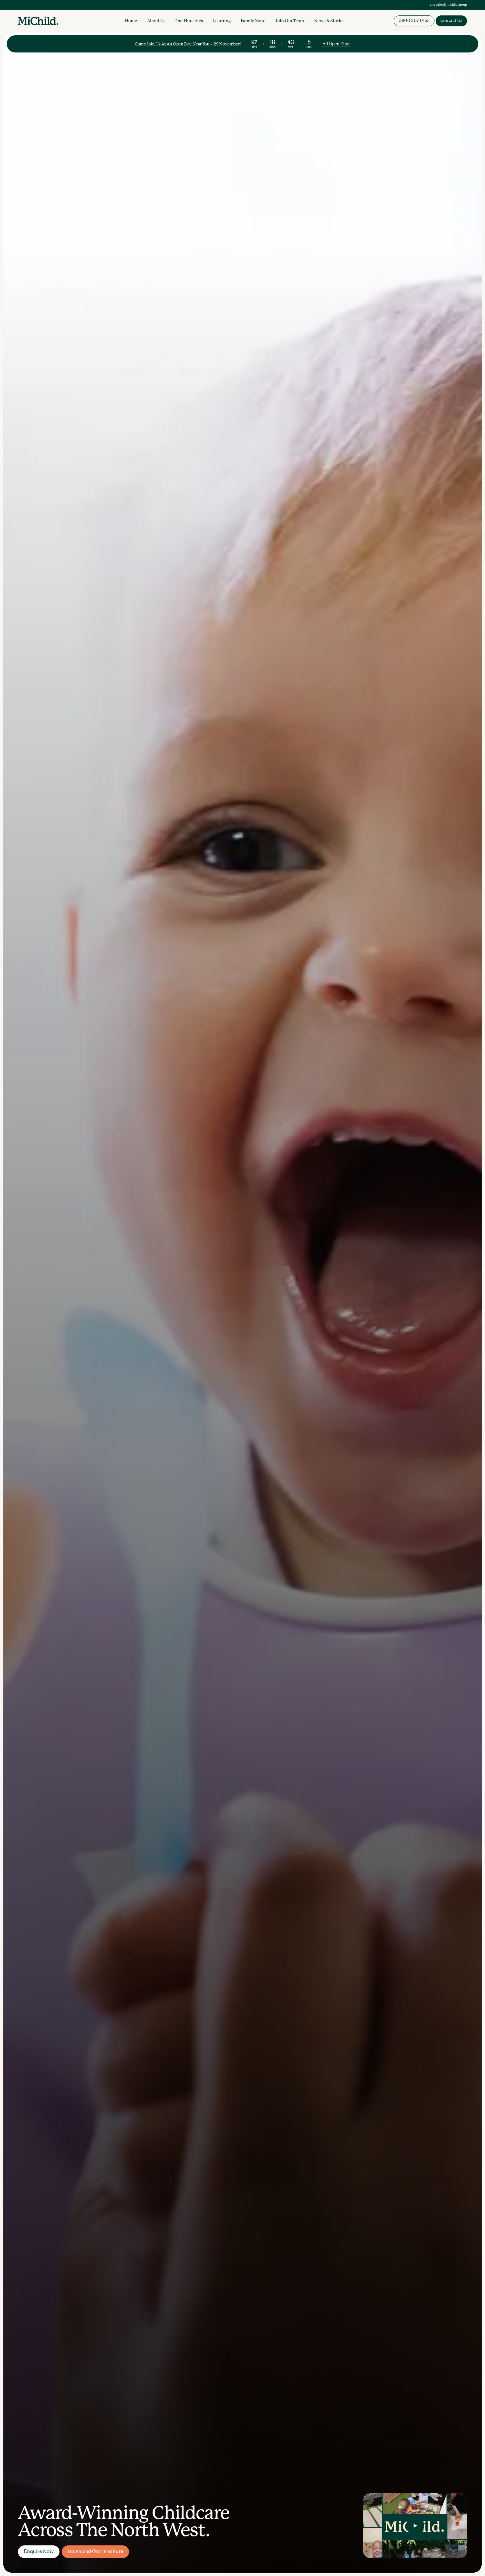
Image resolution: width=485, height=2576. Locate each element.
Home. (131, 21)
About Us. (157, 21)
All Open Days (336, 44)
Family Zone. (254, 21)
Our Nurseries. (190, 21)
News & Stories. (330, 21)
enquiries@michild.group (448, 5)
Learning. (222, 21)
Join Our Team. (290, 21)
